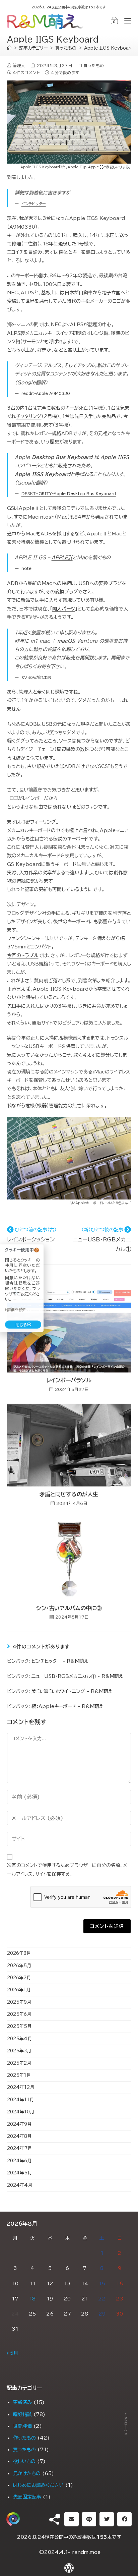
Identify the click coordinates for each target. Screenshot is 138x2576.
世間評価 (22, 2426)
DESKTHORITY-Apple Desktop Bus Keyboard (69, 494)
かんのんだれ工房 (36, 677)
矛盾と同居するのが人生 (69, 1494)
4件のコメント (26, 72)
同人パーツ (64, 609)
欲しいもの (24, 2461)
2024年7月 (19, 2148)
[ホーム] (9, 48)
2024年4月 (20, 2185)
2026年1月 (19, 1990)
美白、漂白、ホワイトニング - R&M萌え (72, 1691)
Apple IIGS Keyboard (109, 48)
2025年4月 (19, 2039)
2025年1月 (19, 2075)
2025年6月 (19, 2014)
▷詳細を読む (16, 1309)
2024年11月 (20, 2100)
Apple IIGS (115, 457)
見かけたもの (27, 2473)
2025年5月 (19, 2026)
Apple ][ (96, 167)
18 (32, 2299)
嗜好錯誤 (22, 2414)
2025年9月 (19, 2002)
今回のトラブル (23, 955)
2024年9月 (19, 2124)
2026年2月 (19, 1978)
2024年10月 (21, 2112)
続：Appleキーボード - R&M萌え (67, 1706)
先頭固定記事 (27, 2497)
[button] (72, 2519)
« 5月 (12, 2353)
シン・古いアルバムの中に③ (69, 1608)
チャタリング (29, 416)
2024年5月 (19, 2173)
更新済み (22, 2402)
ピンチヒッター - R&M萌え (60, 1661)
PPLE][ (64, 558)
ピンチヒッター (34, 204)
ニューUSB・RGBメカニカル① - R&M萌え (77, 1676)
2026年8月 (19, 1953)
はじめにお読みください (38, 2485)
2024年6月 (19, 2161)
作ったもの (24, 2438)
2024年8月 (19, 2136)
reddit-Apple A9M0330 (46, 393)
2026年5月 (19, 1966)
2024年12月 (21, 2087)
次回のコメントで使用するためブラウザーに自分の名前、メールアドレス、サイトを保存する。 (67, 1869)
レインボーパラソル (69, 1380)
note (26, 568)
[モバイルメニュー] (125, 21)
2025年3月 (19, 2051)
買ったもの (94, 65)
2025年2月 (19, 2063)
